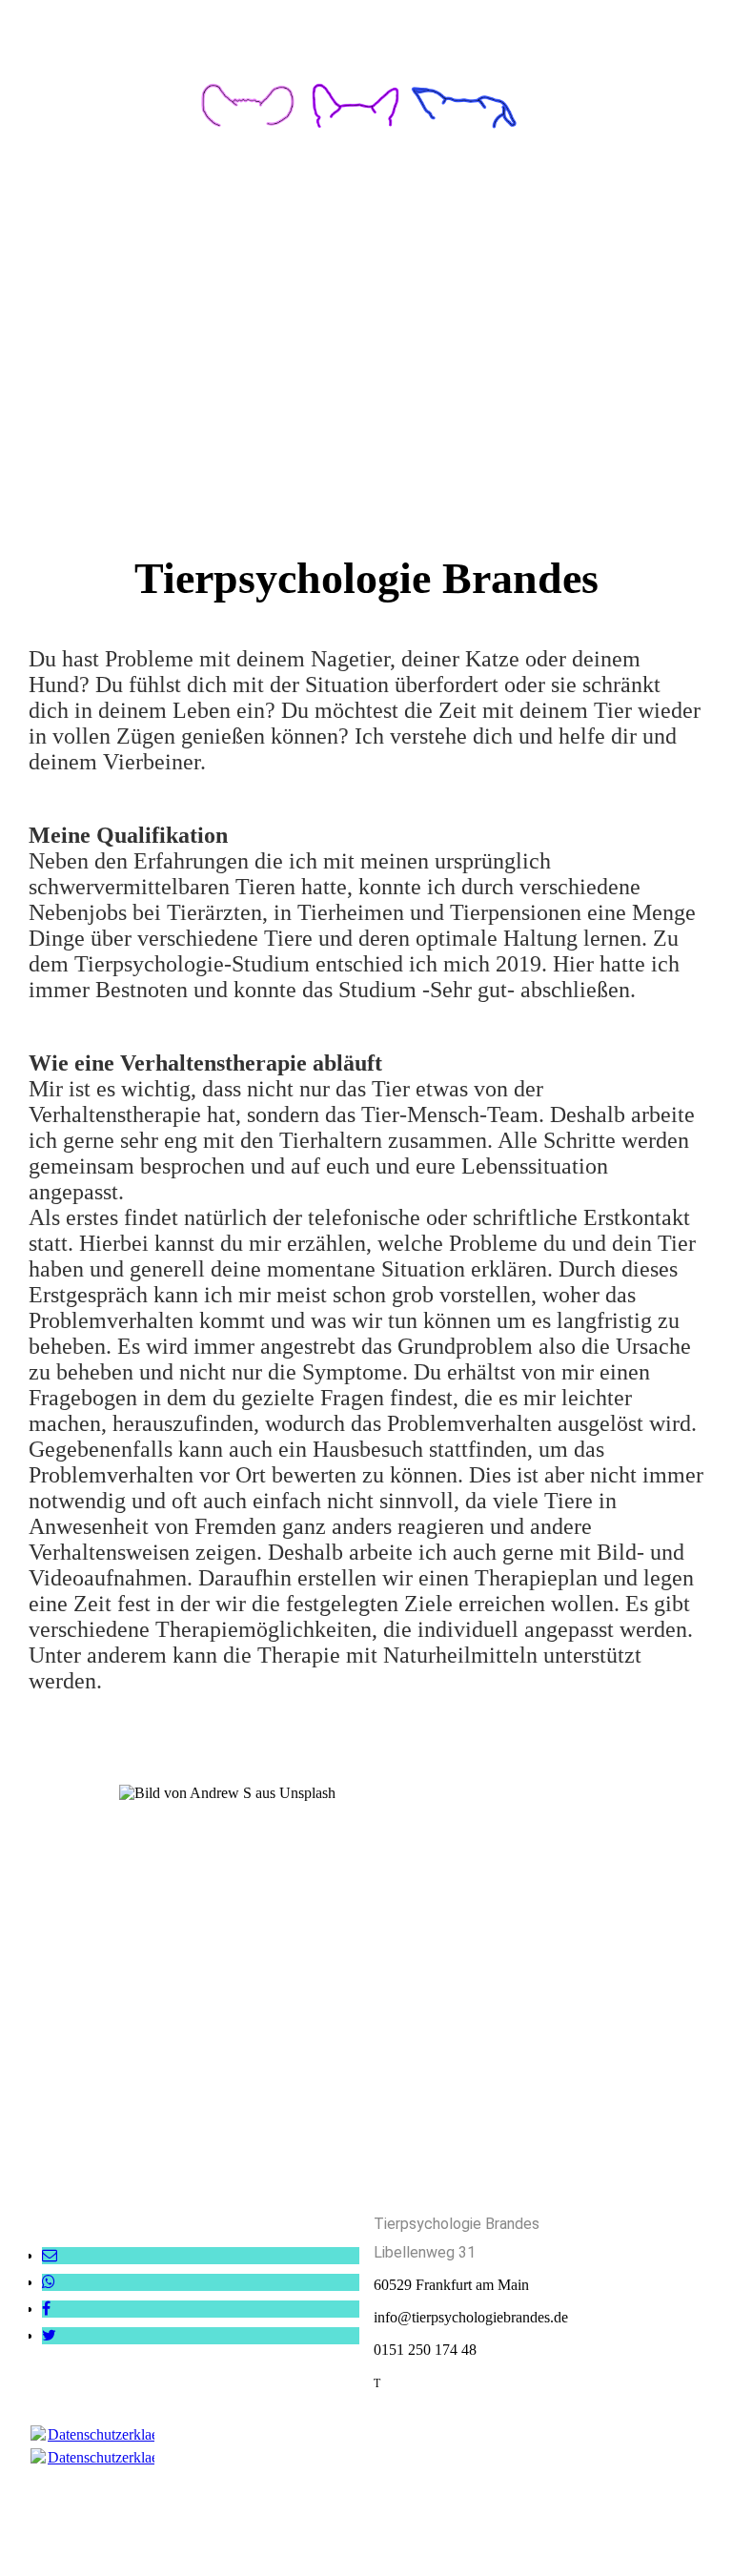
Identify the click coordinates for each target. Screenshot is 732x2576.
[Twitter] (49, 2335)
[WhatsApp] (49, 2282)
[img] (366, 95)
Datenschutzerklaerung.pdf (129, 2434)
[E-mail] (50, 2255)
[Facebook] (46, 2309)
